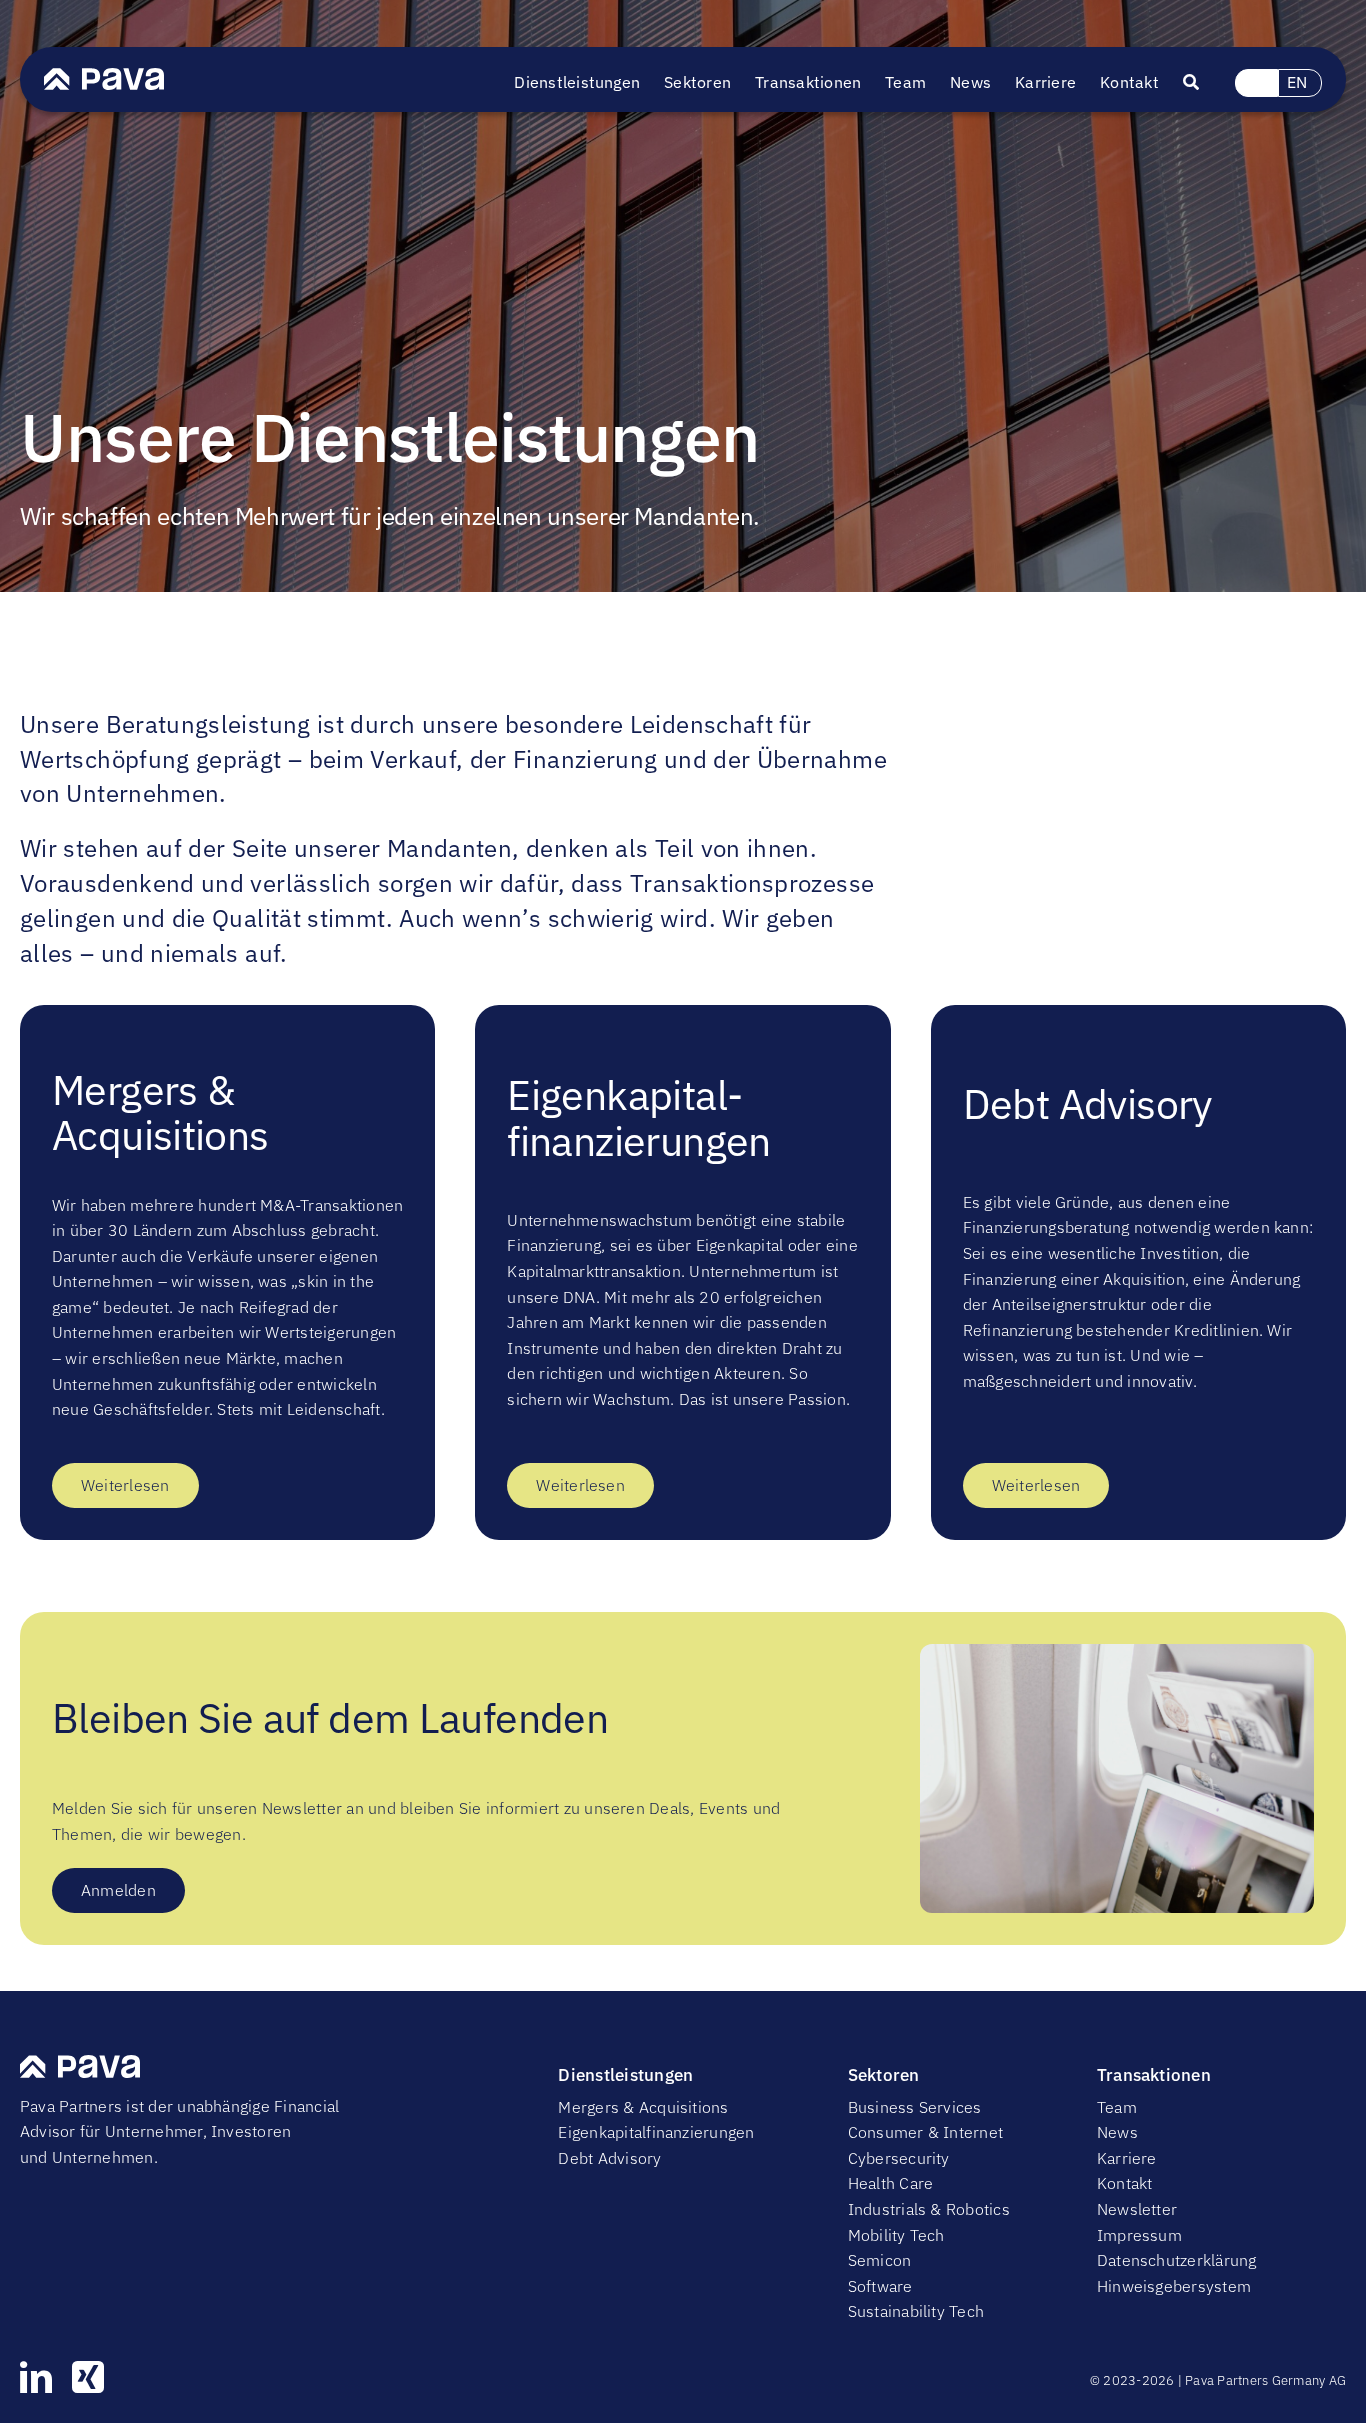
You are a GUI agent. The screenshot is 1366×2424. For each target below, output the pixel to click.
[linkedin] (36, 2377)
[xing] (88, 2377)
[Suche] (1203, 83)
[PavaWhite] (104, 76)
